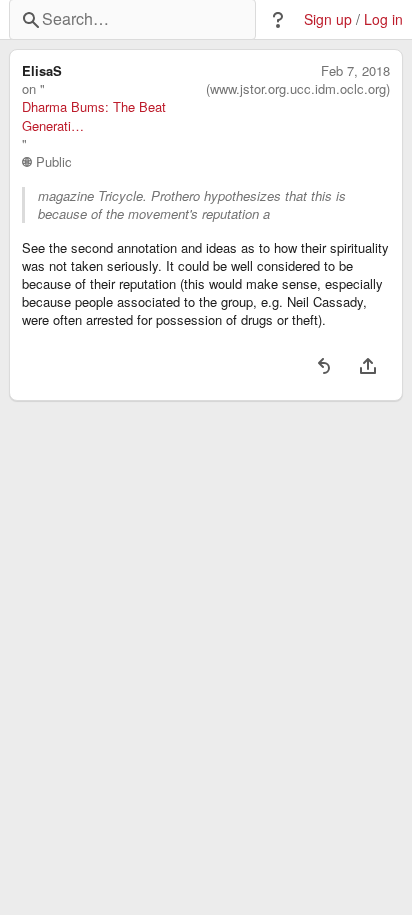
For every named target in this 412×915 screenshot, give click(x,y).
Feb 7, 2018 (355, 71)
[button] (278, 20)
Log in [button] (383, 19)
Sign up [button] (328, 19)
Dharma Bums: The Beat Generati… (94, 116)
